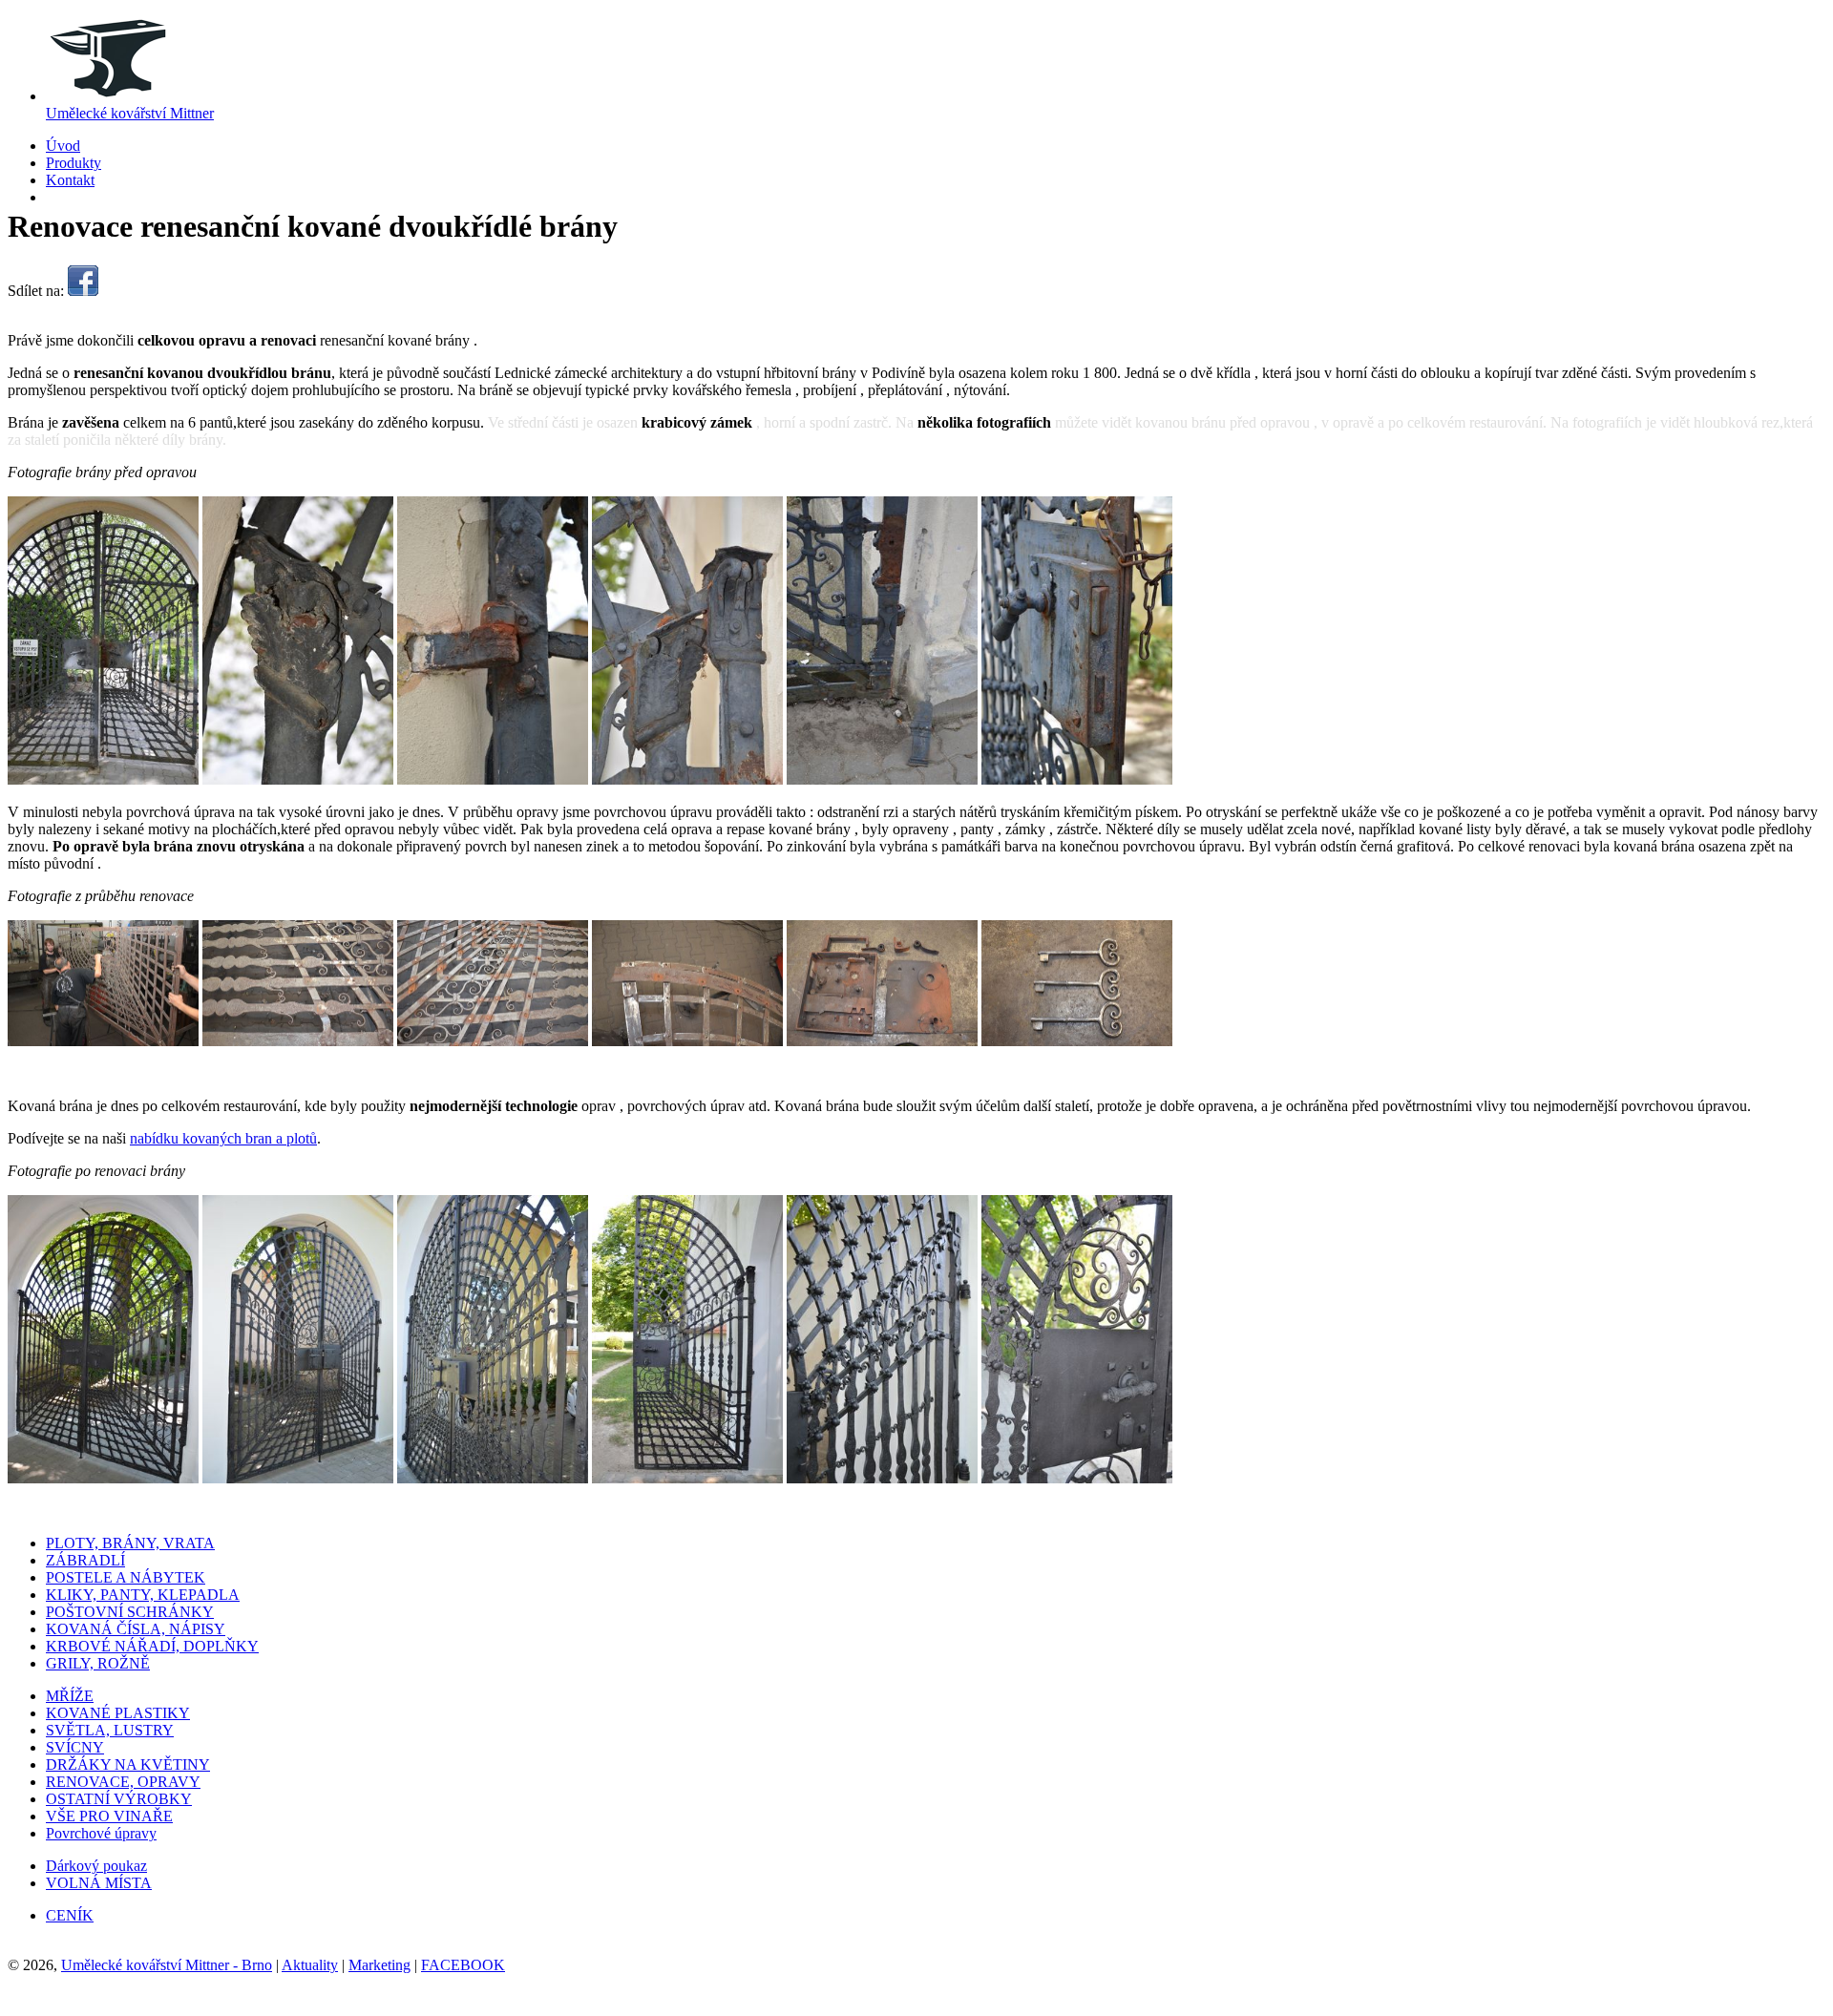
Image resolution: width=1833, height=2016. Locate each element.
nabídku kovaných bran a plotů (223, 1138)
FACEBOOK (463, 1965)
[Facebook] (83, 291)
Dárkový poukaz (96, 1866)
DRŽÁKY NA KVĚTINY (128, 1764)
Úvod (63, 146)
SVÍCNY (75, 1747)
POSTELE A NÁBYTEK (126, 1577)
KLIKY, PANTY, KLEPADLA (143, 1595)
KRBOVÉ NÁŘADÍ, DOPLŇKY (152, 1646)
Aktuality (310, 1965)
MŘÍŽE (70, 1696)
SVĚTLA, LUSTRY (110, 1730)
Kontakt (70, 180)
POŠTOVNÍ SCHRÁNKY (130, 1612)
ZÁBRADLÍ (85, 1560)
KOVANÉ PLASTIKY (118, 1713)
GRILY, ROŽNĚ (98, 1663)
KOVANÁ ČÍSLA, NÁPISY (136, 1629)
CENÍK (70, 1915)
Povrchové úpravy (101, 1833)
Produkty (74, 163)
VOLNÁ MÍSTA (99, 1883)
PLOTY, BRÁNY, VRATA (130, 1543)
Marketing (379, 1965)
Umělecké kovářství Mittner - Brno (167, 1965)
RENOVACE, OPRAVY (123, 1782)
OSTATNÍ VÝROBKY (119, 1799)
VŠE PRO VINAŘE (109, 1816)
